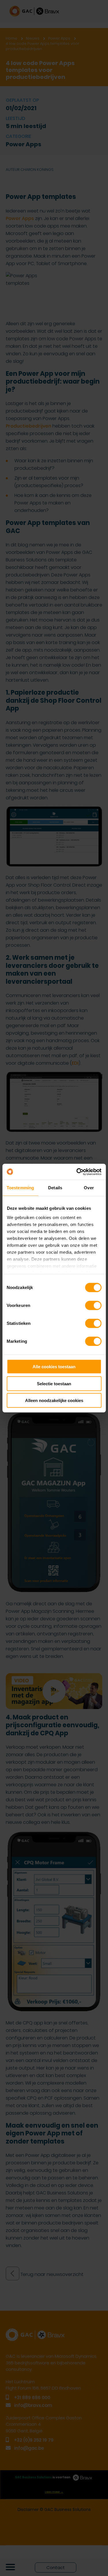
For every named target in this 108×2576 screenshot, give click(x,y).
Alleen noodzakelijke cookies (54, 1400)
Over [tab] (89, 1188)
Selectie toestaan (54, 1383)
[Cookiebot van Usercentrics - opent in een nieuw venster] (77, 1172)
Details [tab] (55, 1188)
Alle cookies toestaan (54, 1367)
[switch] (93, 1305)
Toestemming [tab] (20, 1188)
